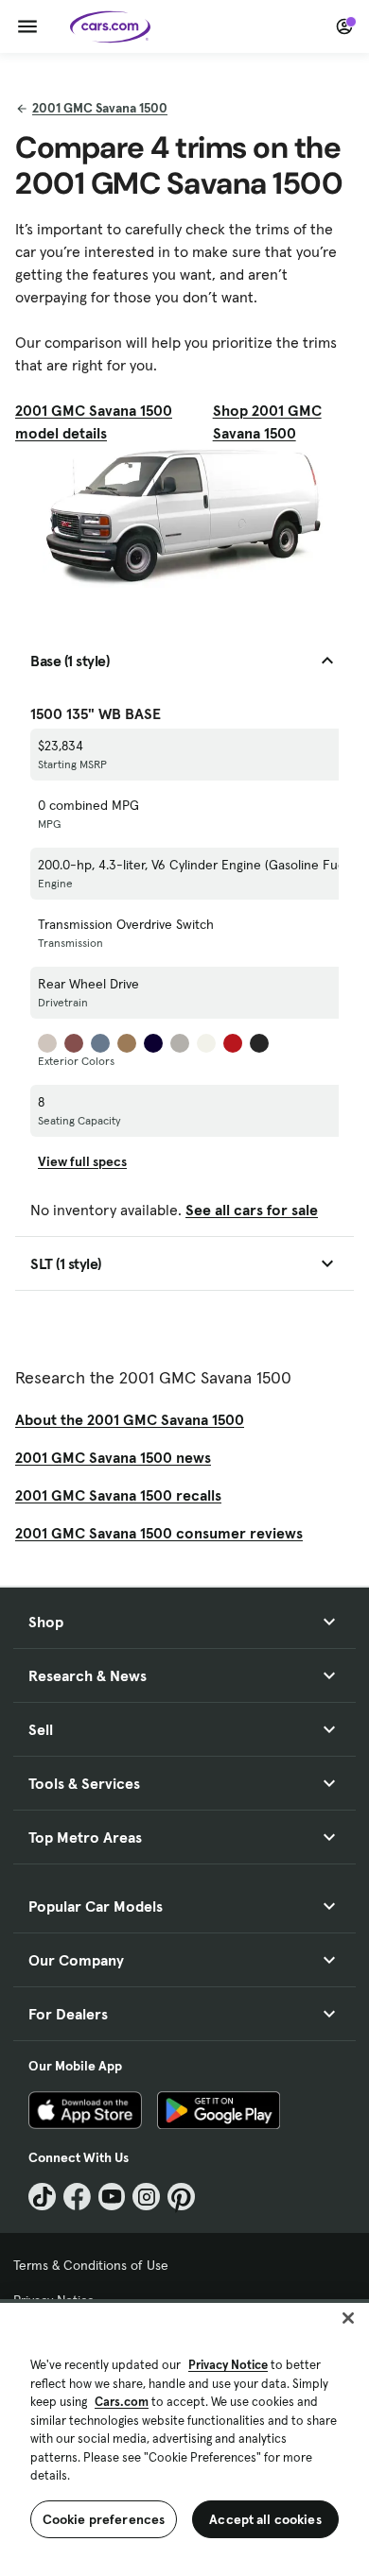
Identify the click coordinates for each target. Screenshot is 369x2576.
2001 (100, 108)
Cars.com (122, 2402)
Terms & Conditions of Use (91, 2265)
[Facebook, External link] (77, 2197)
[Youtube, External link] (112, 2197)
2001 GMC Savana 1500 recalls (118, 1495)
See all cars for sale (252, 1210)
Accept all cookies (265, 2519)
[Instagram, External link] (146, 2197)
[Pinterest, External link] (181, 2197)
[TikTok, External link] (42, 2197)
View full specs (82, 1161)
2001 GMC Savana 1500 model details (94, 421)
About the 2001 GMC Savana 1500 (130, 1419)
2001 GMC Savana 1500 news (113, 1457)
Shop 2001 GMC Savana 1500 (267, 421)
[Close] (348, 2318)
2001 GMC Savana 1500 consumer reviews (159, 1533)
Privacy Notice (228, 2365)
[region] (184, 2438)
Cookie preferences (104, 2519)
